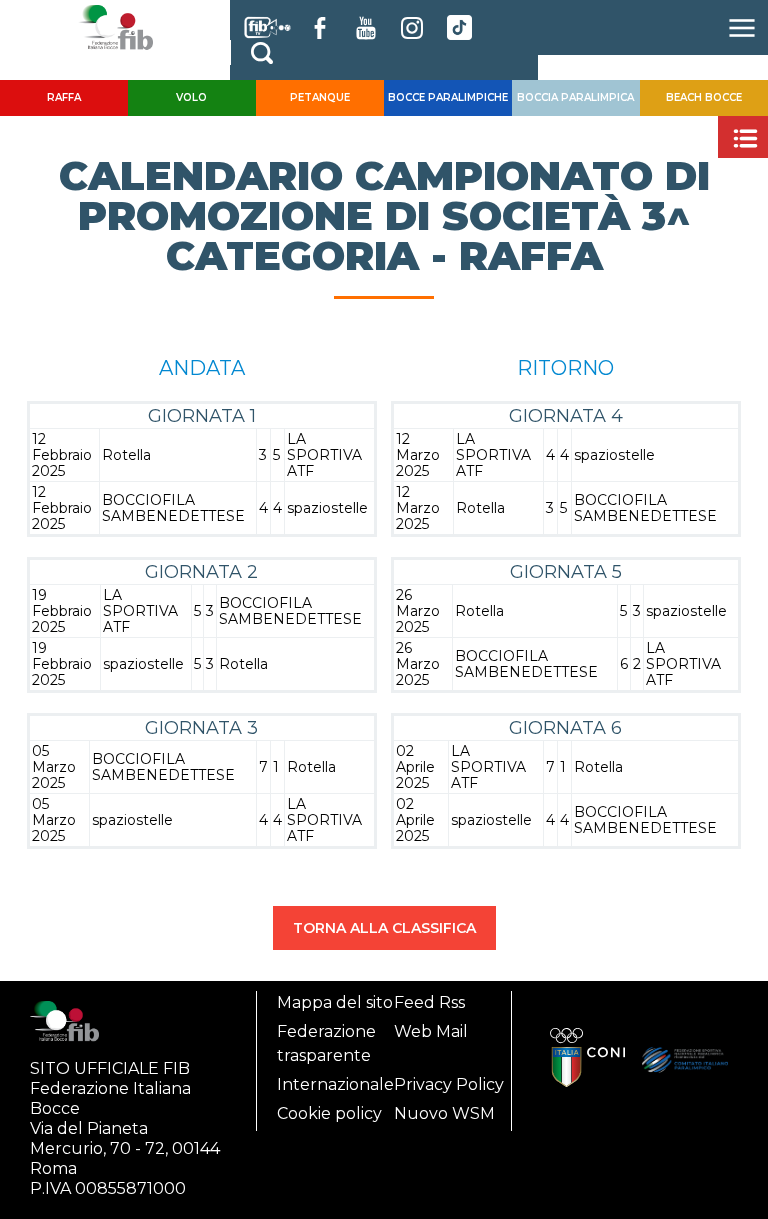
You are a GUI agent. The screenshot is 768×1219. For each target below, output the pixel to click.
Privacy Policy (449, 1084)
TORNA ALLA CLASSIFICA (384, 928)
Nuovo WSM (444, 1113)
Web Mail (431, 1031)
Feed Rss (429, 1002)
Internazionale (335, 1084)
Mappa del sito (335, 1002)
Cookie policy (329, 1113)
